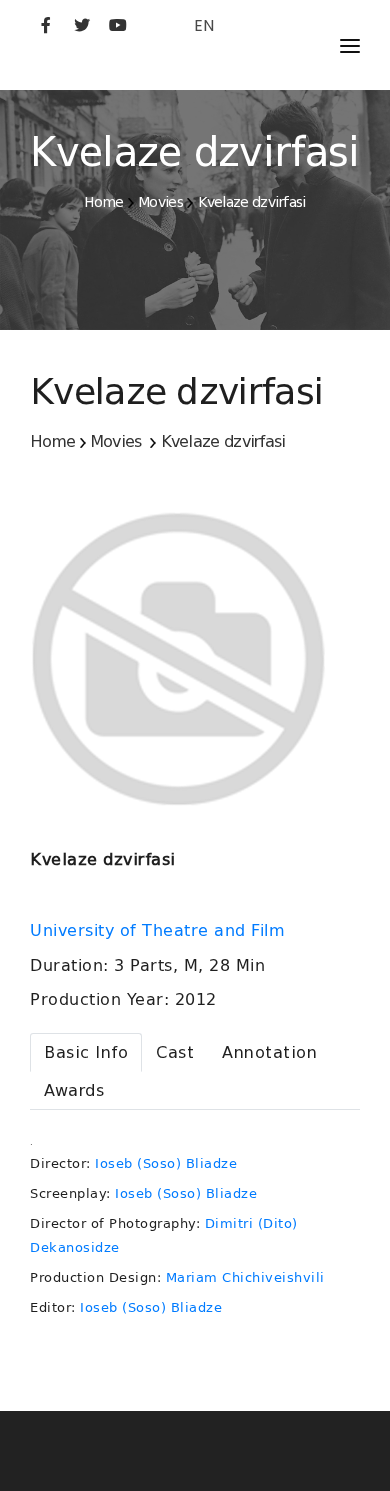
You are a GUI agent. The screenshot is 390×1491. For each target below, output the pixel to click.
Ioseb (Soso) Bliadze (166, 1163)
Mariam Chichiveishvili (245, 1277)
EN (204, 25)
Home (103, 202)
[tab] (86, 1052)
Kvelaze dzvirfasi (252, 202)
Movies (160, 202)
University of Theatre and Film (160, 931)
